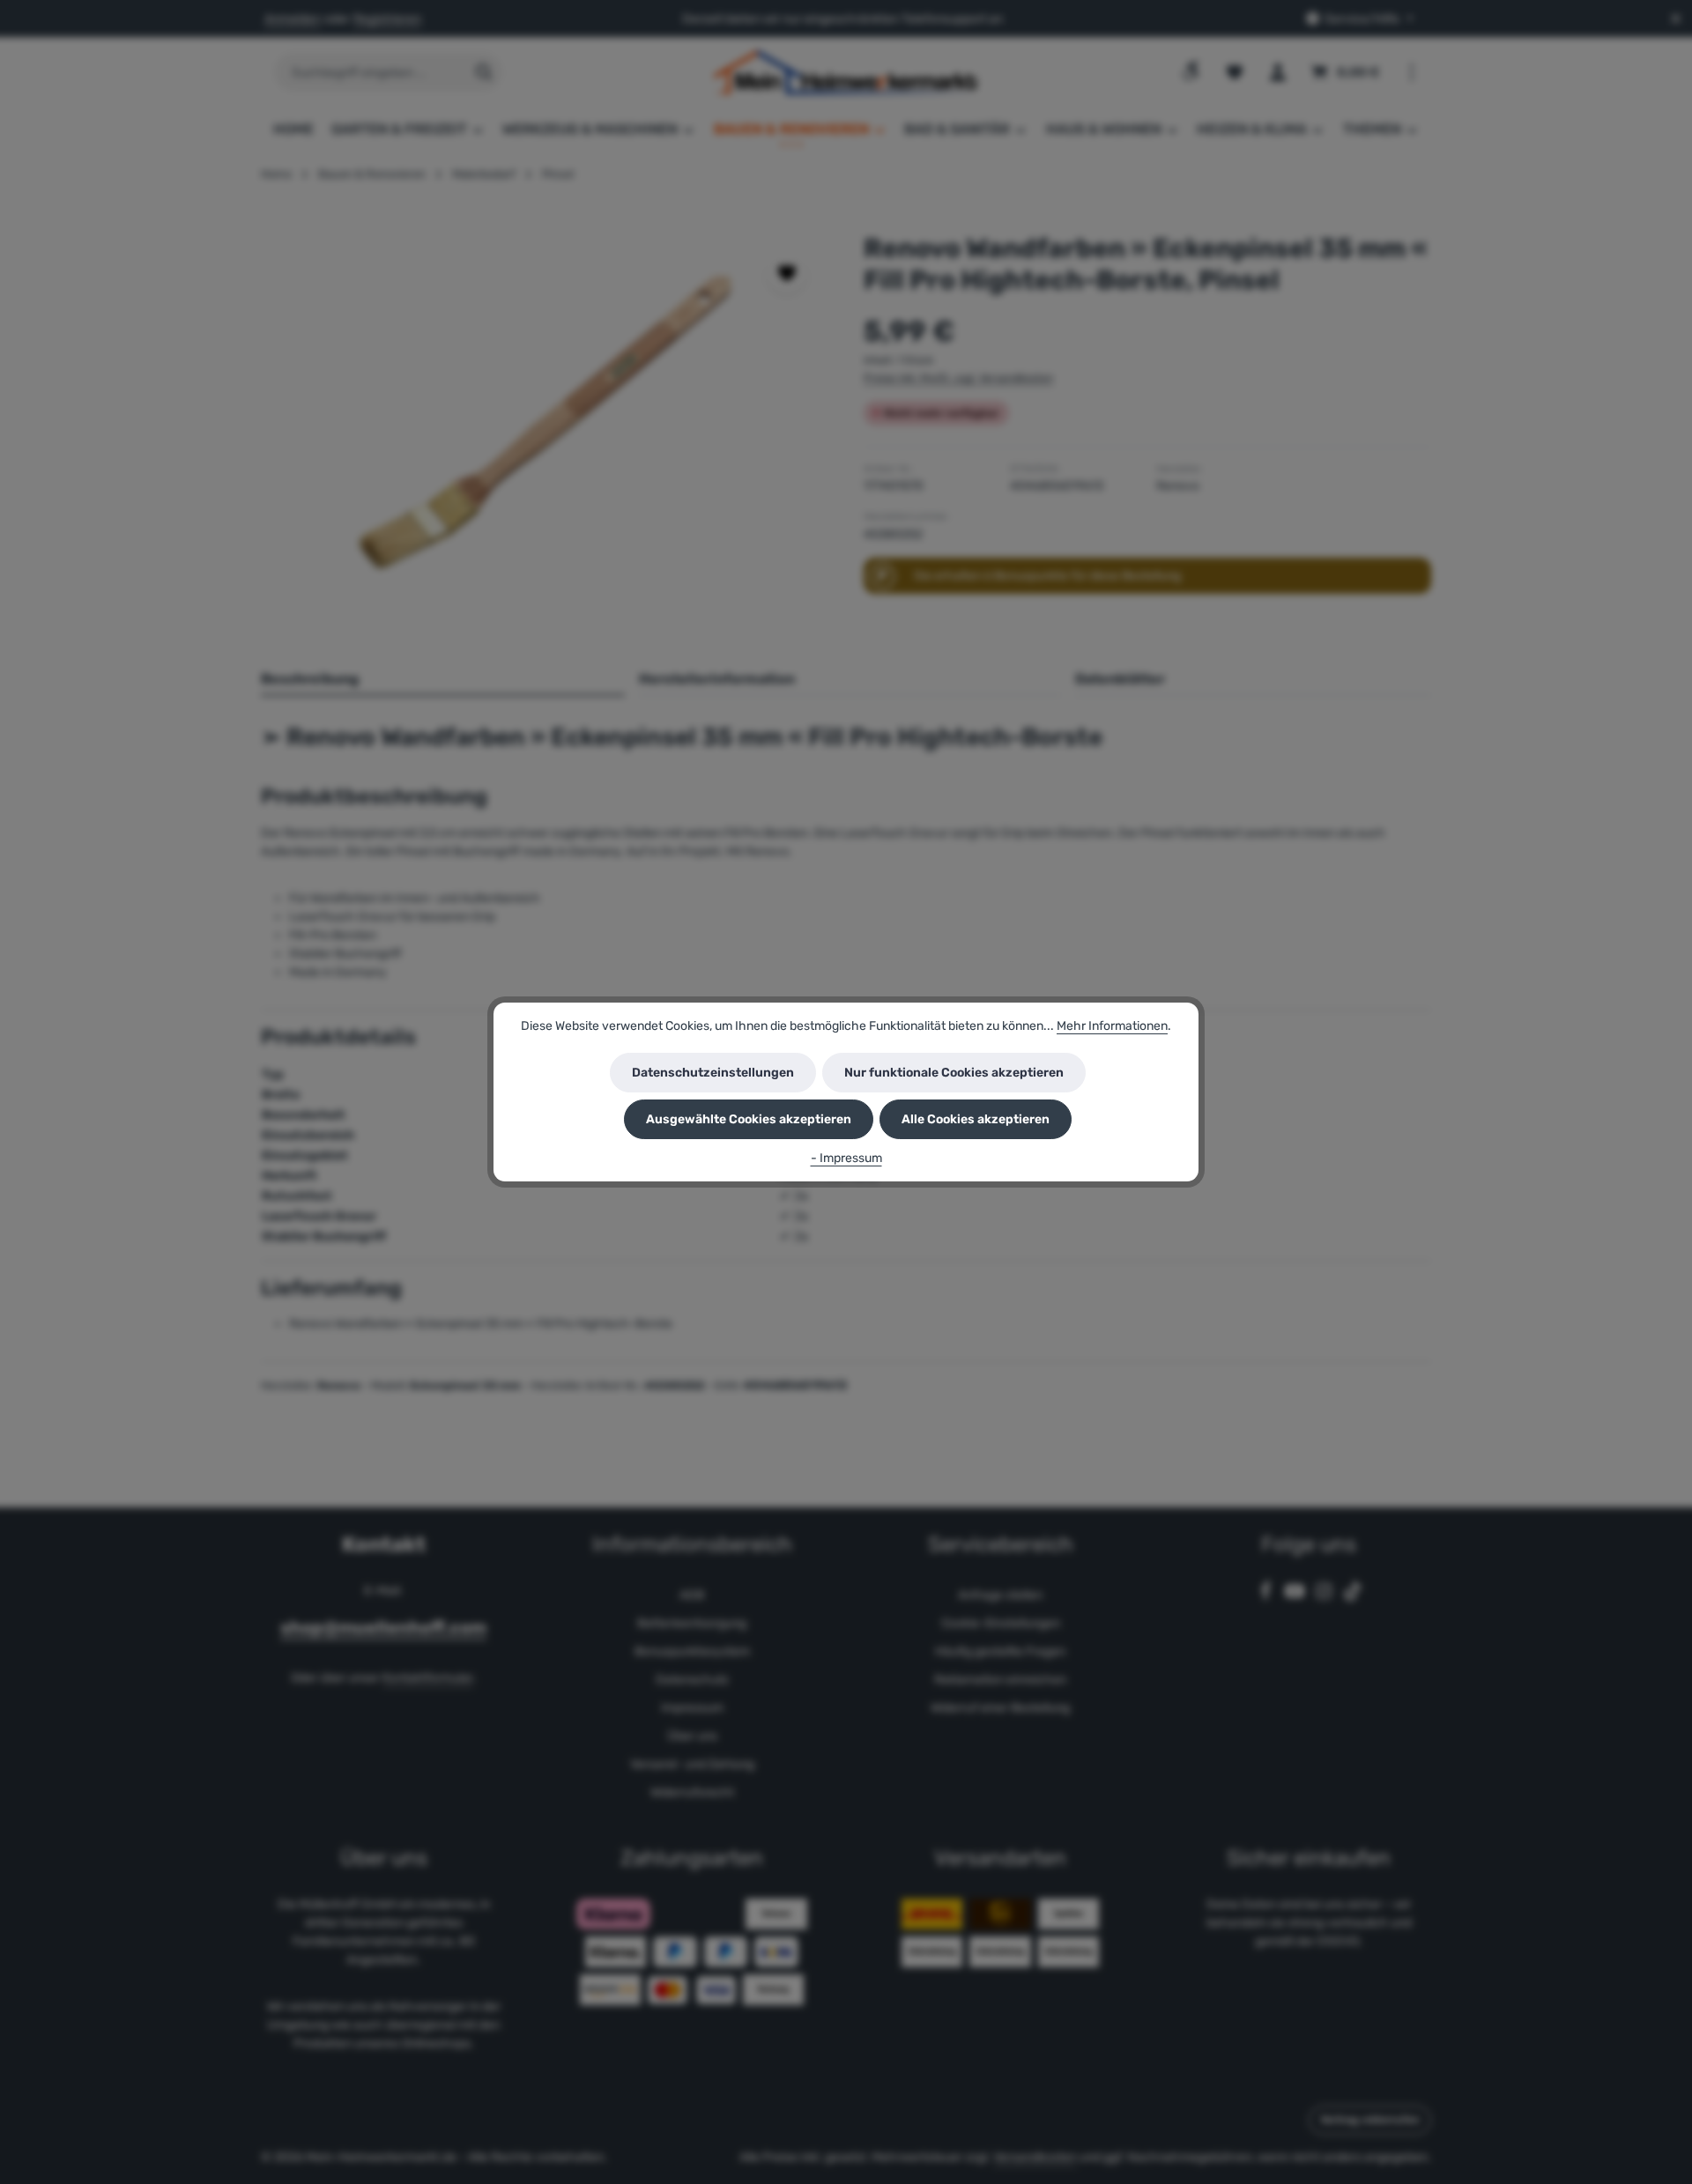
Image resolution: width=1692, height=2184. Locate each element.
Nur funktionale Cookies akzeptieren (954, 1073)
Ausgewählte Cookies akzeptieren (749, 1119)
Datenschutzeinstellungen (713, 1073)
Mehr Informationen (1112, 1026)
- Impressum (846, 1158)
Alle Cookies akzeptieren (976, 1119)
